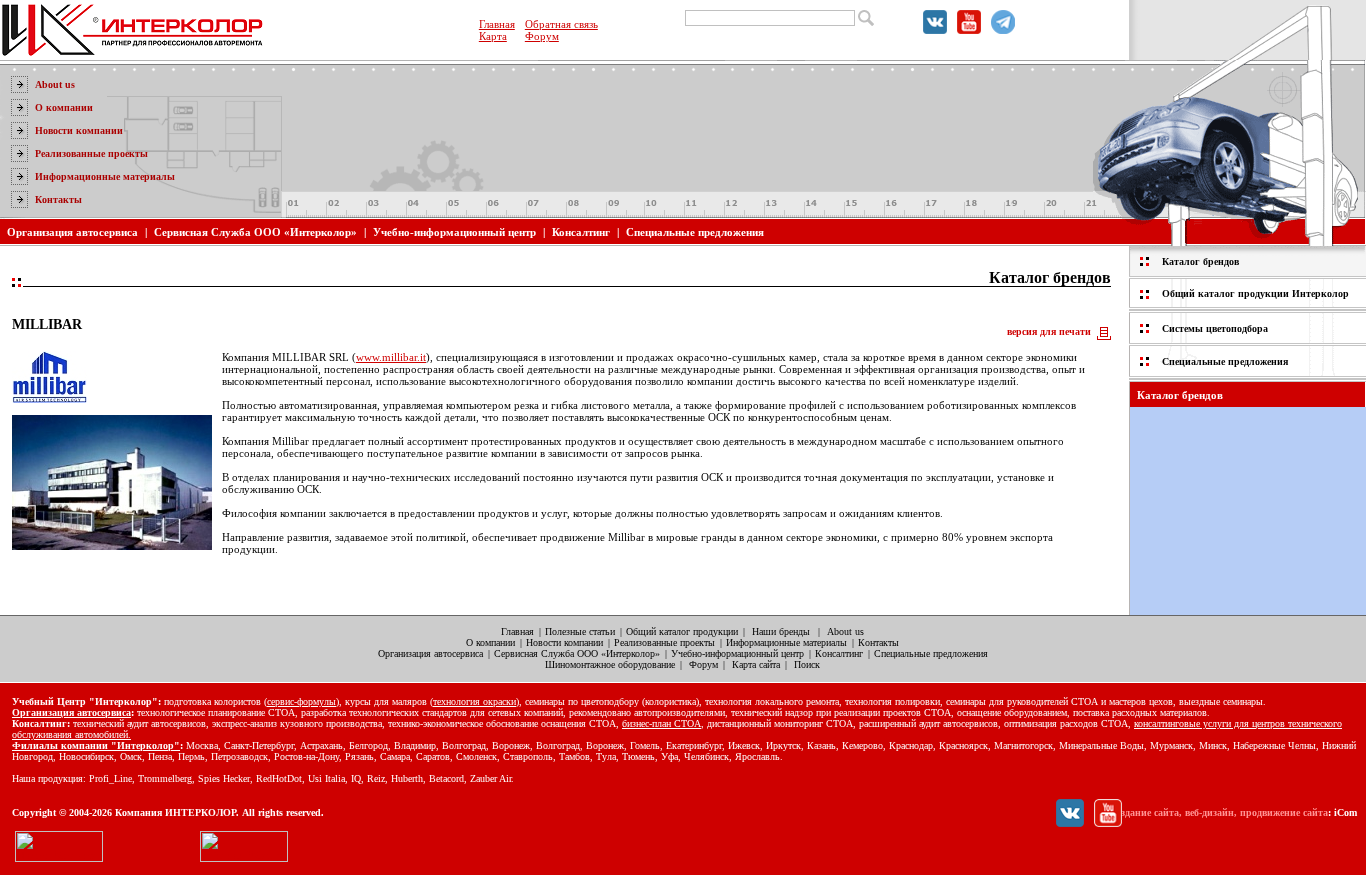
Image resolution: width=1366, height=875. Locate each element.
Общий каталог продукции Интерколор (1255, 293)
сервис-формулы (301, 701)
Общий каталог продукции (682, 631)
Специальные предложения (695, 232)
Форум (542, 36)
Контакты (58, 199)
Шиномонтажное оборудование (610, 664)
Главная (497, 24)
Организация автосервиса (72, 232)
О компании (64, 107)
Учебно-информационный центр (454, 232)
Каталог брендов (1200, 261)
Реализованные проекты (91, 153)
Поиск (807, 664)
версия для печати (1049, 331)
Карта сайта (756, 664)
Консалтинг (581, 232)
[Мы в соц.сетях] (935, 30)
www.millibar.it (391, 357)
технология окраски (474, 701)
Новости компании (79, 130)
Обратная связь (561, 24)
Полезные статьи (580, 631)
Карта (493, 36)
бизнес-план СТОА (661, 723)
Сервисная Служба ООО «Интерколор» (255, 232)
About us (55, 84)
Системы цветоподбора (1215, 328)
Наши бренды (781, 631)
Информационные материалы (105, 176)
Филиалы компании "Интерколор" (96, 745)
